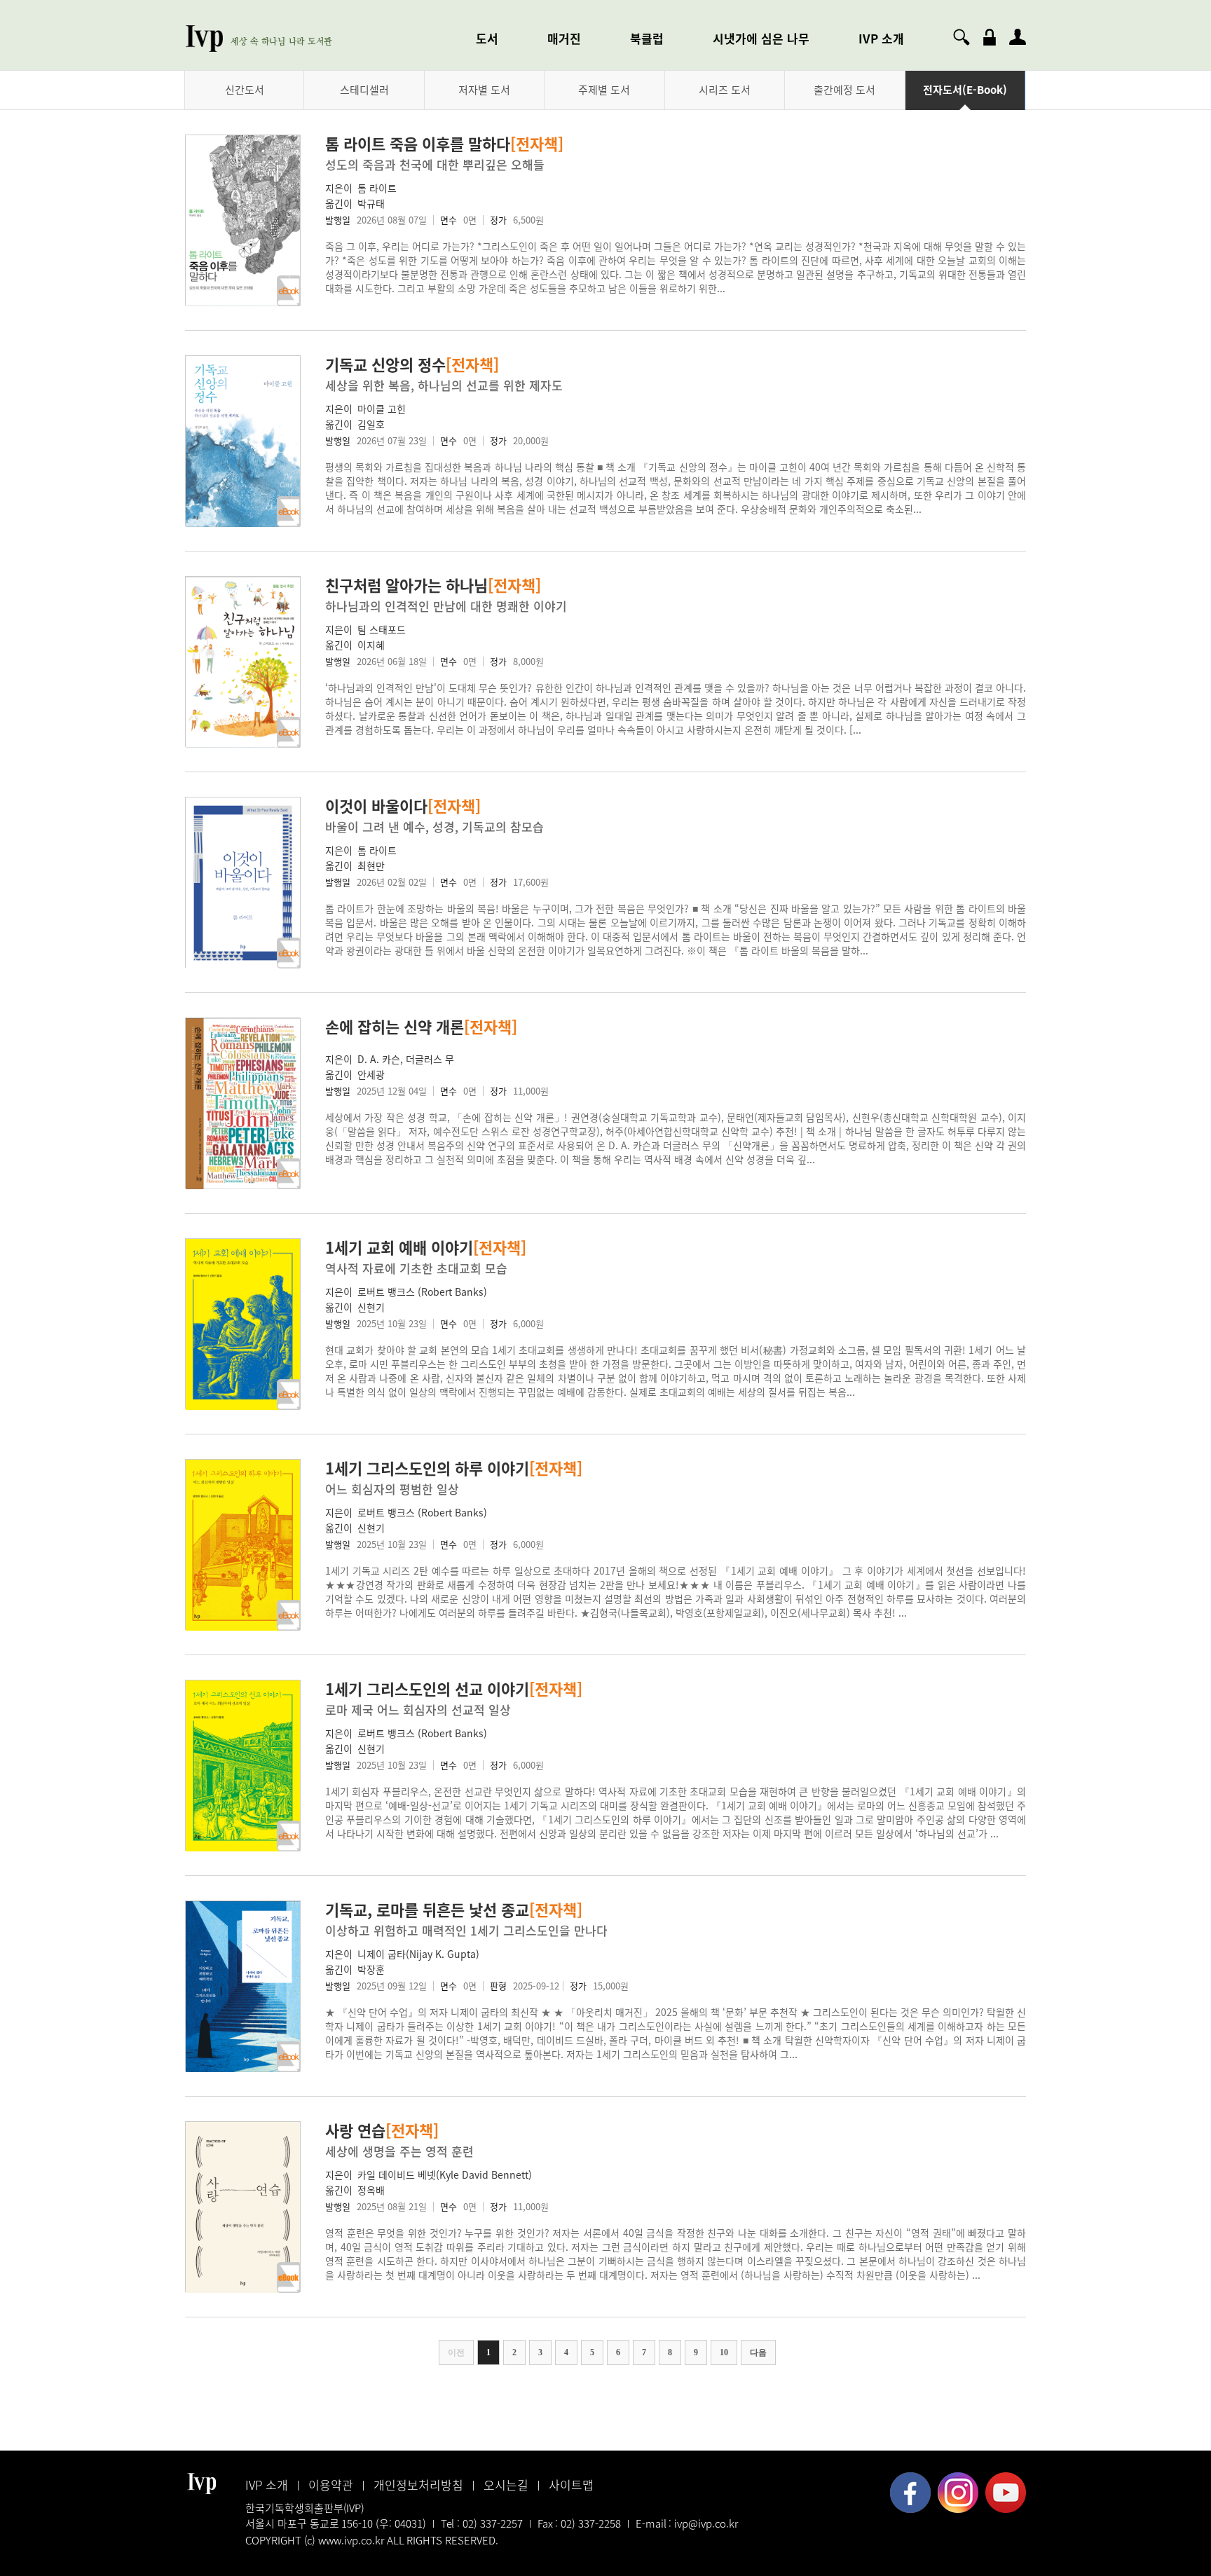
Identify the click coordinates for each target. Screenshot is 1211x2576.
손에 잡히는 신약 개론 (421, 1026)
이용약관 (331, 2485)
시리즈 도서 (725, 90)
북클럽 (647, 38)
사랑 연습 (382, 2130)
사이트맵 (571, 2485)
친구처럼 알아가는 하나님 (433, 585)
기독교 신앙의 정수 (412, 364)
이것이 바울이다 (403, 806)
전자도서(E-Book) (965, 90)
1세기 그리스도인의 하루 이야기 (454, 1468)
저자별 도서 (484, 90)
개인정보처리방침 (418, 2485)
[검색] (962, 37)
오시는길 (506, 2485)
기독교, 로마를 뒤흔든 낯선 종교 (454, 1909)
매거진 (564, 38)
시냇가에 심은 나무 (761, 38)
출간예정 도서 (844, 90)
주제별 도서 (604, 90)
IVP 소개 (881, 38)
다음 (758, 2352)
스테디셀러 (364, 90)
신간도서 (245, 90)
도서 (487, 38)
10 (724, 2352)
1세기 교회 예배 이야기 (426, 1247)
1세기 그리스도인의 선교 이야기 (454, 1688)
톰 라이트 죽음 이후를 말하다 (444, 143)
